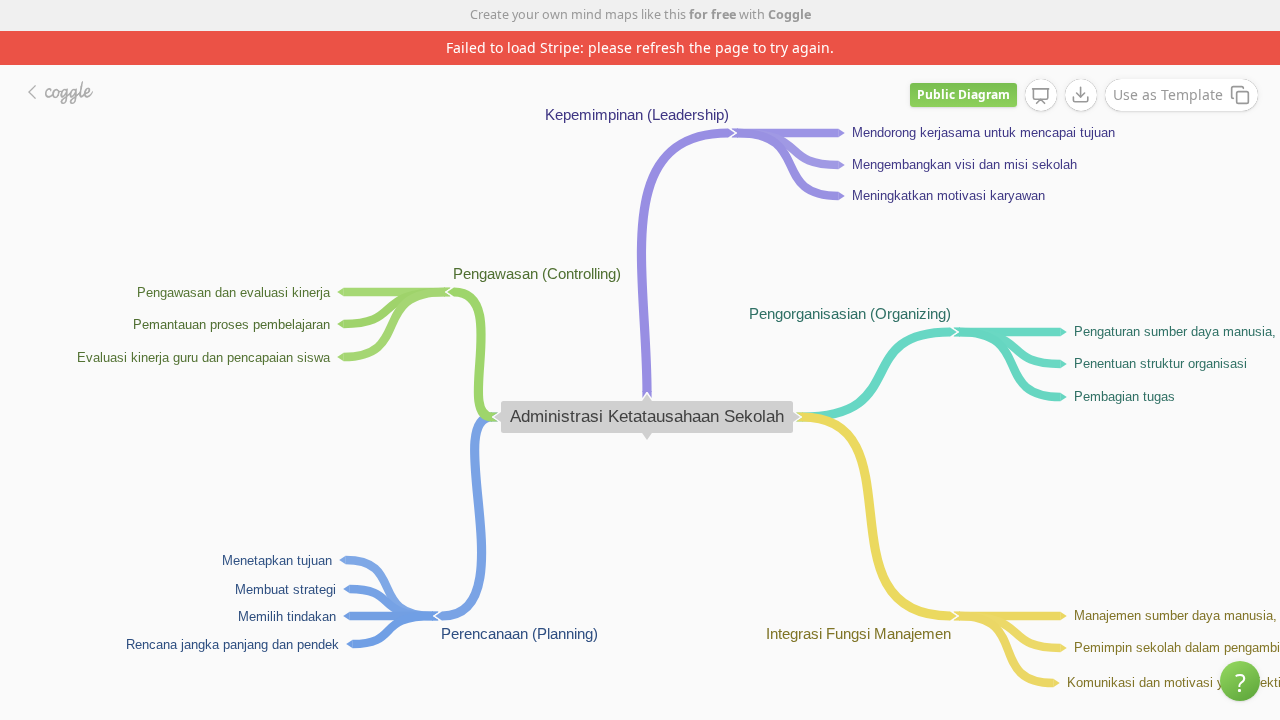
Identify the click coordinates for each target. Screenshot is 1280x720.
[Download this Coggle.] (1081, 95)
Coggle (789, 14)
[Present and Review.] (1041, 96)
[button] (1240, 681)
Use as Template (1168, 94)
